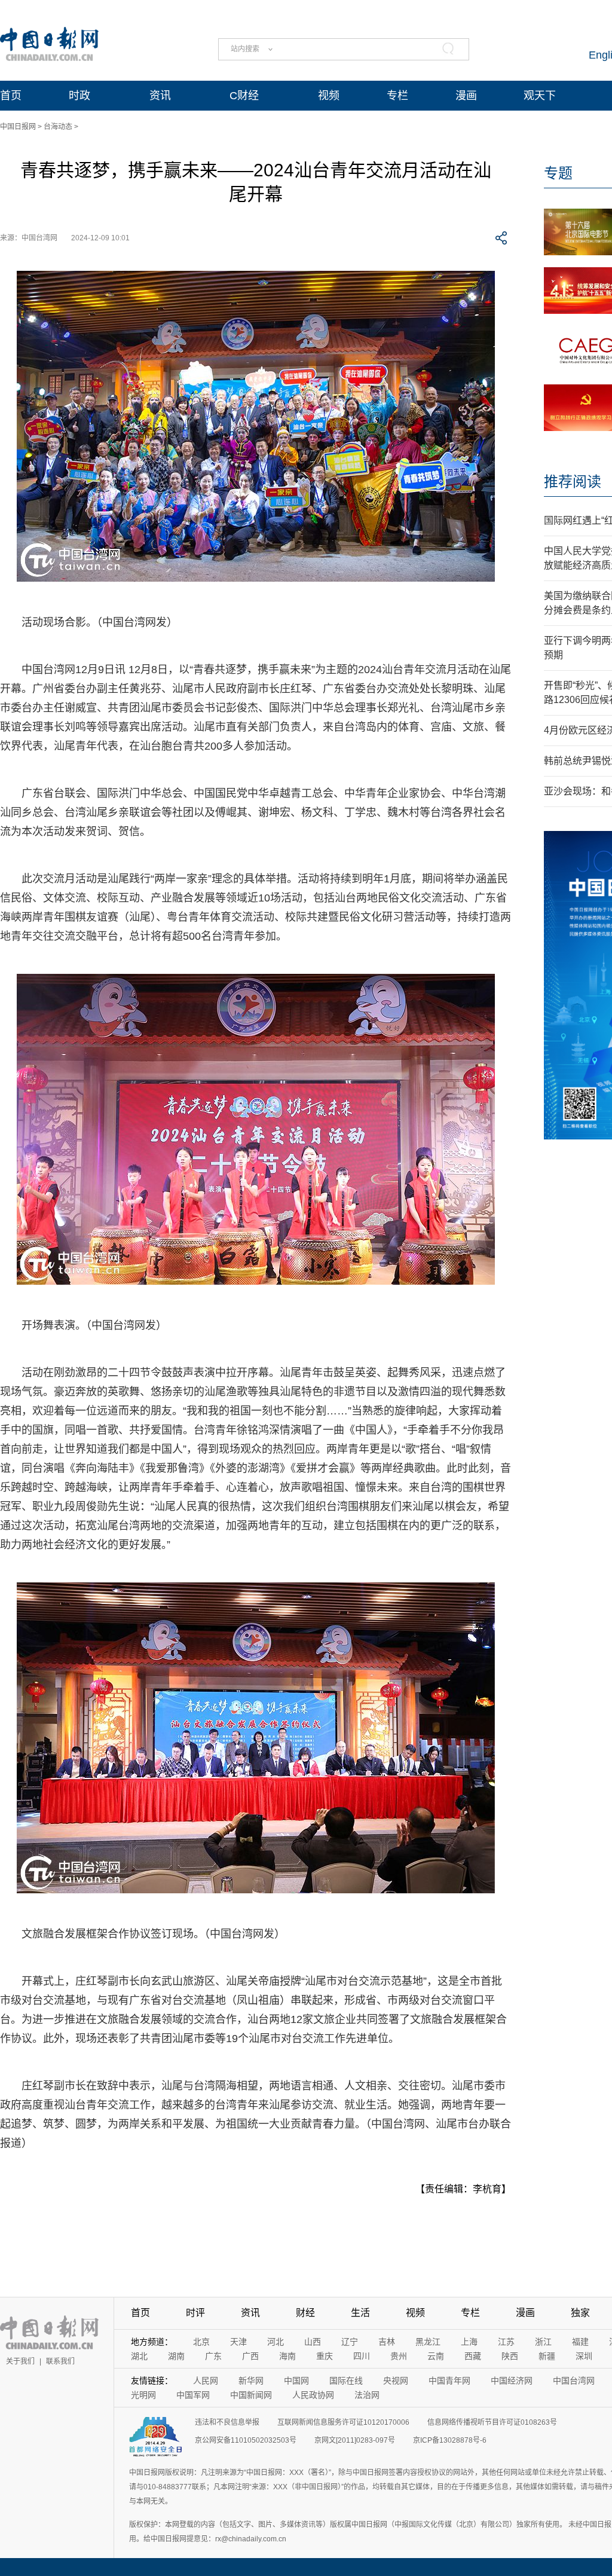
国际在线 (346, 2381)
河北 (276, 2342)
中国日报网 (18, 127)
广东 (213, 2356)
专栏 (397, 96)
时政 (79, 96)
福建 (580, 2342)
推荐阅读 (573, 482)
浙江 (543, 2342)
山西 (313, 2342)
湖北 (139, 2356)
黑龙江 (428, 2342)
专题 (558, 173)
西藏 (473, 2356)
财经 (305, 2313)
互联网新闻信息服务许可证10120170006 (343, 2422)
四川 (362, 2356)
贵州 (399, 2356)
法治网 (367, 2395)
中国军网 (193, 2395)
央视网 (396, 2381)
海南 (287, 2356)
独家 (580, 2313)
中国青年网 (449, 2381)
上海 (469, 2342)
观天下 (540, 96)
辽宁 (350, 2342)
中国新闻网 (251, 2395)
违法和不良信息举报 (227, 2422)
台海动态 (58, 127)
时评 (195, 2313)
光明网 (143, 2395)
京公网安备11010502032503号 (246, 2440)
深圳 (584, 2356)
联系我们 (60, 2361)
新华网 (251, 2381)
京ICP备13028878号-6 (450, 2440)
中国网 (296, 2381)
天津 (238, 2342)
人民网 (206, 2381)
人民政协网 (313, 2395)
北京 (201, 2342)
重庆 (325, 2356)
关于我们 (20, 2361)
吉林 (387, 2342)
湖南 (176, 2356)
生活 (360, 2313)
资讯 (160, 96)
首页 (11, 96)
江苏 (506, 2342)
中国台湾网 (574, 2381)
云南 (436, 2356)
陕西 (510, 2356)
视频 (329, 96)
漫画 (466, 96)
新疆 (547, 2356)
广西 (250, 2356)
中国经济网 (512, 2381)
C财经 (244, 96)
